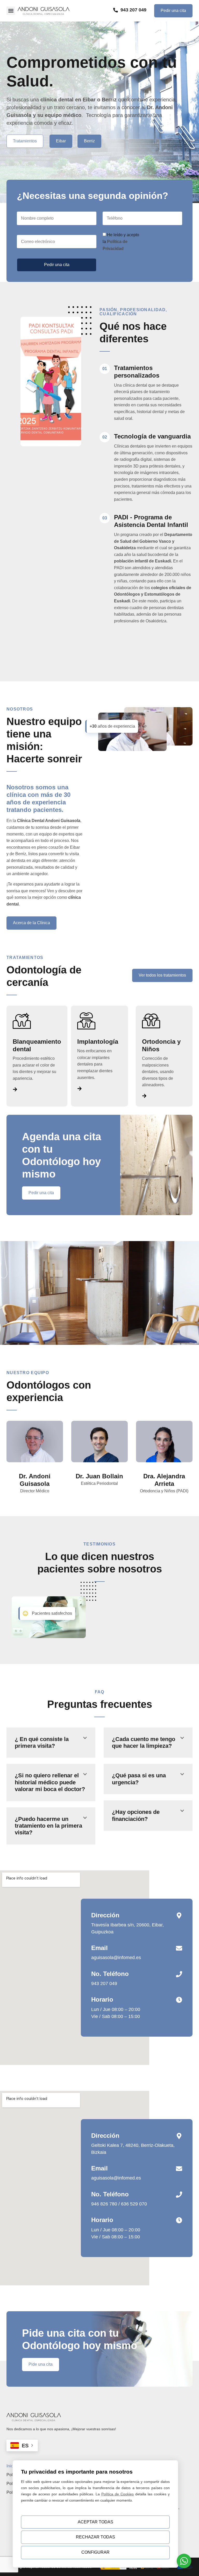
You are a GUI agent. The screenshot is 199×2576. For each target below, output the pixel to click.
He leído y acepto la (121, 242)
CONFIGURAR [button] (95, 2552)
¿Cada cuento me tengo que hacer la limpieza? (144, 1742)
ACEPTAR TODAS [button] (95, 2522)
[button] (11, 11)
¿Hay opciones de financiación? (136, 1815)
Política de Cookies (118, 2494)
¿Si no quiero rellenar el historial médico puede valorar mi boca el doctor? (50, 1782)
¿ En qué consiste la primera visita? (42, 1742)
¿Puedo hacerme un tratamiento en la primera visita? (48, 1826)
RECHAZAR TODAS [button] (95, 2537)
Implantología (98, 1042)
